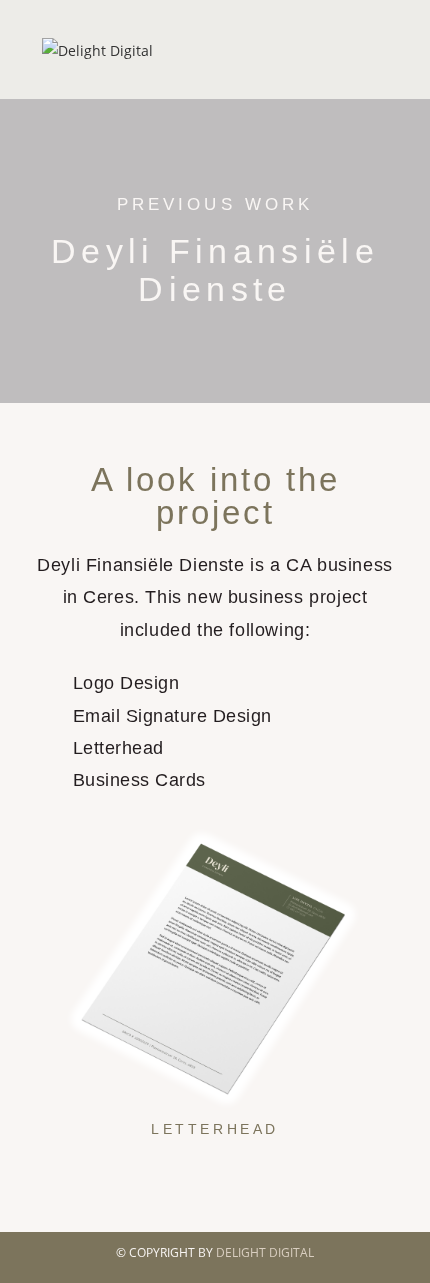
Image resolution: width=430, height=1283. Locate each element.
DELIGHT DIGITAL (265, 1252)
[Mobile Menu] (383, 49)
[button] (44, 979)
